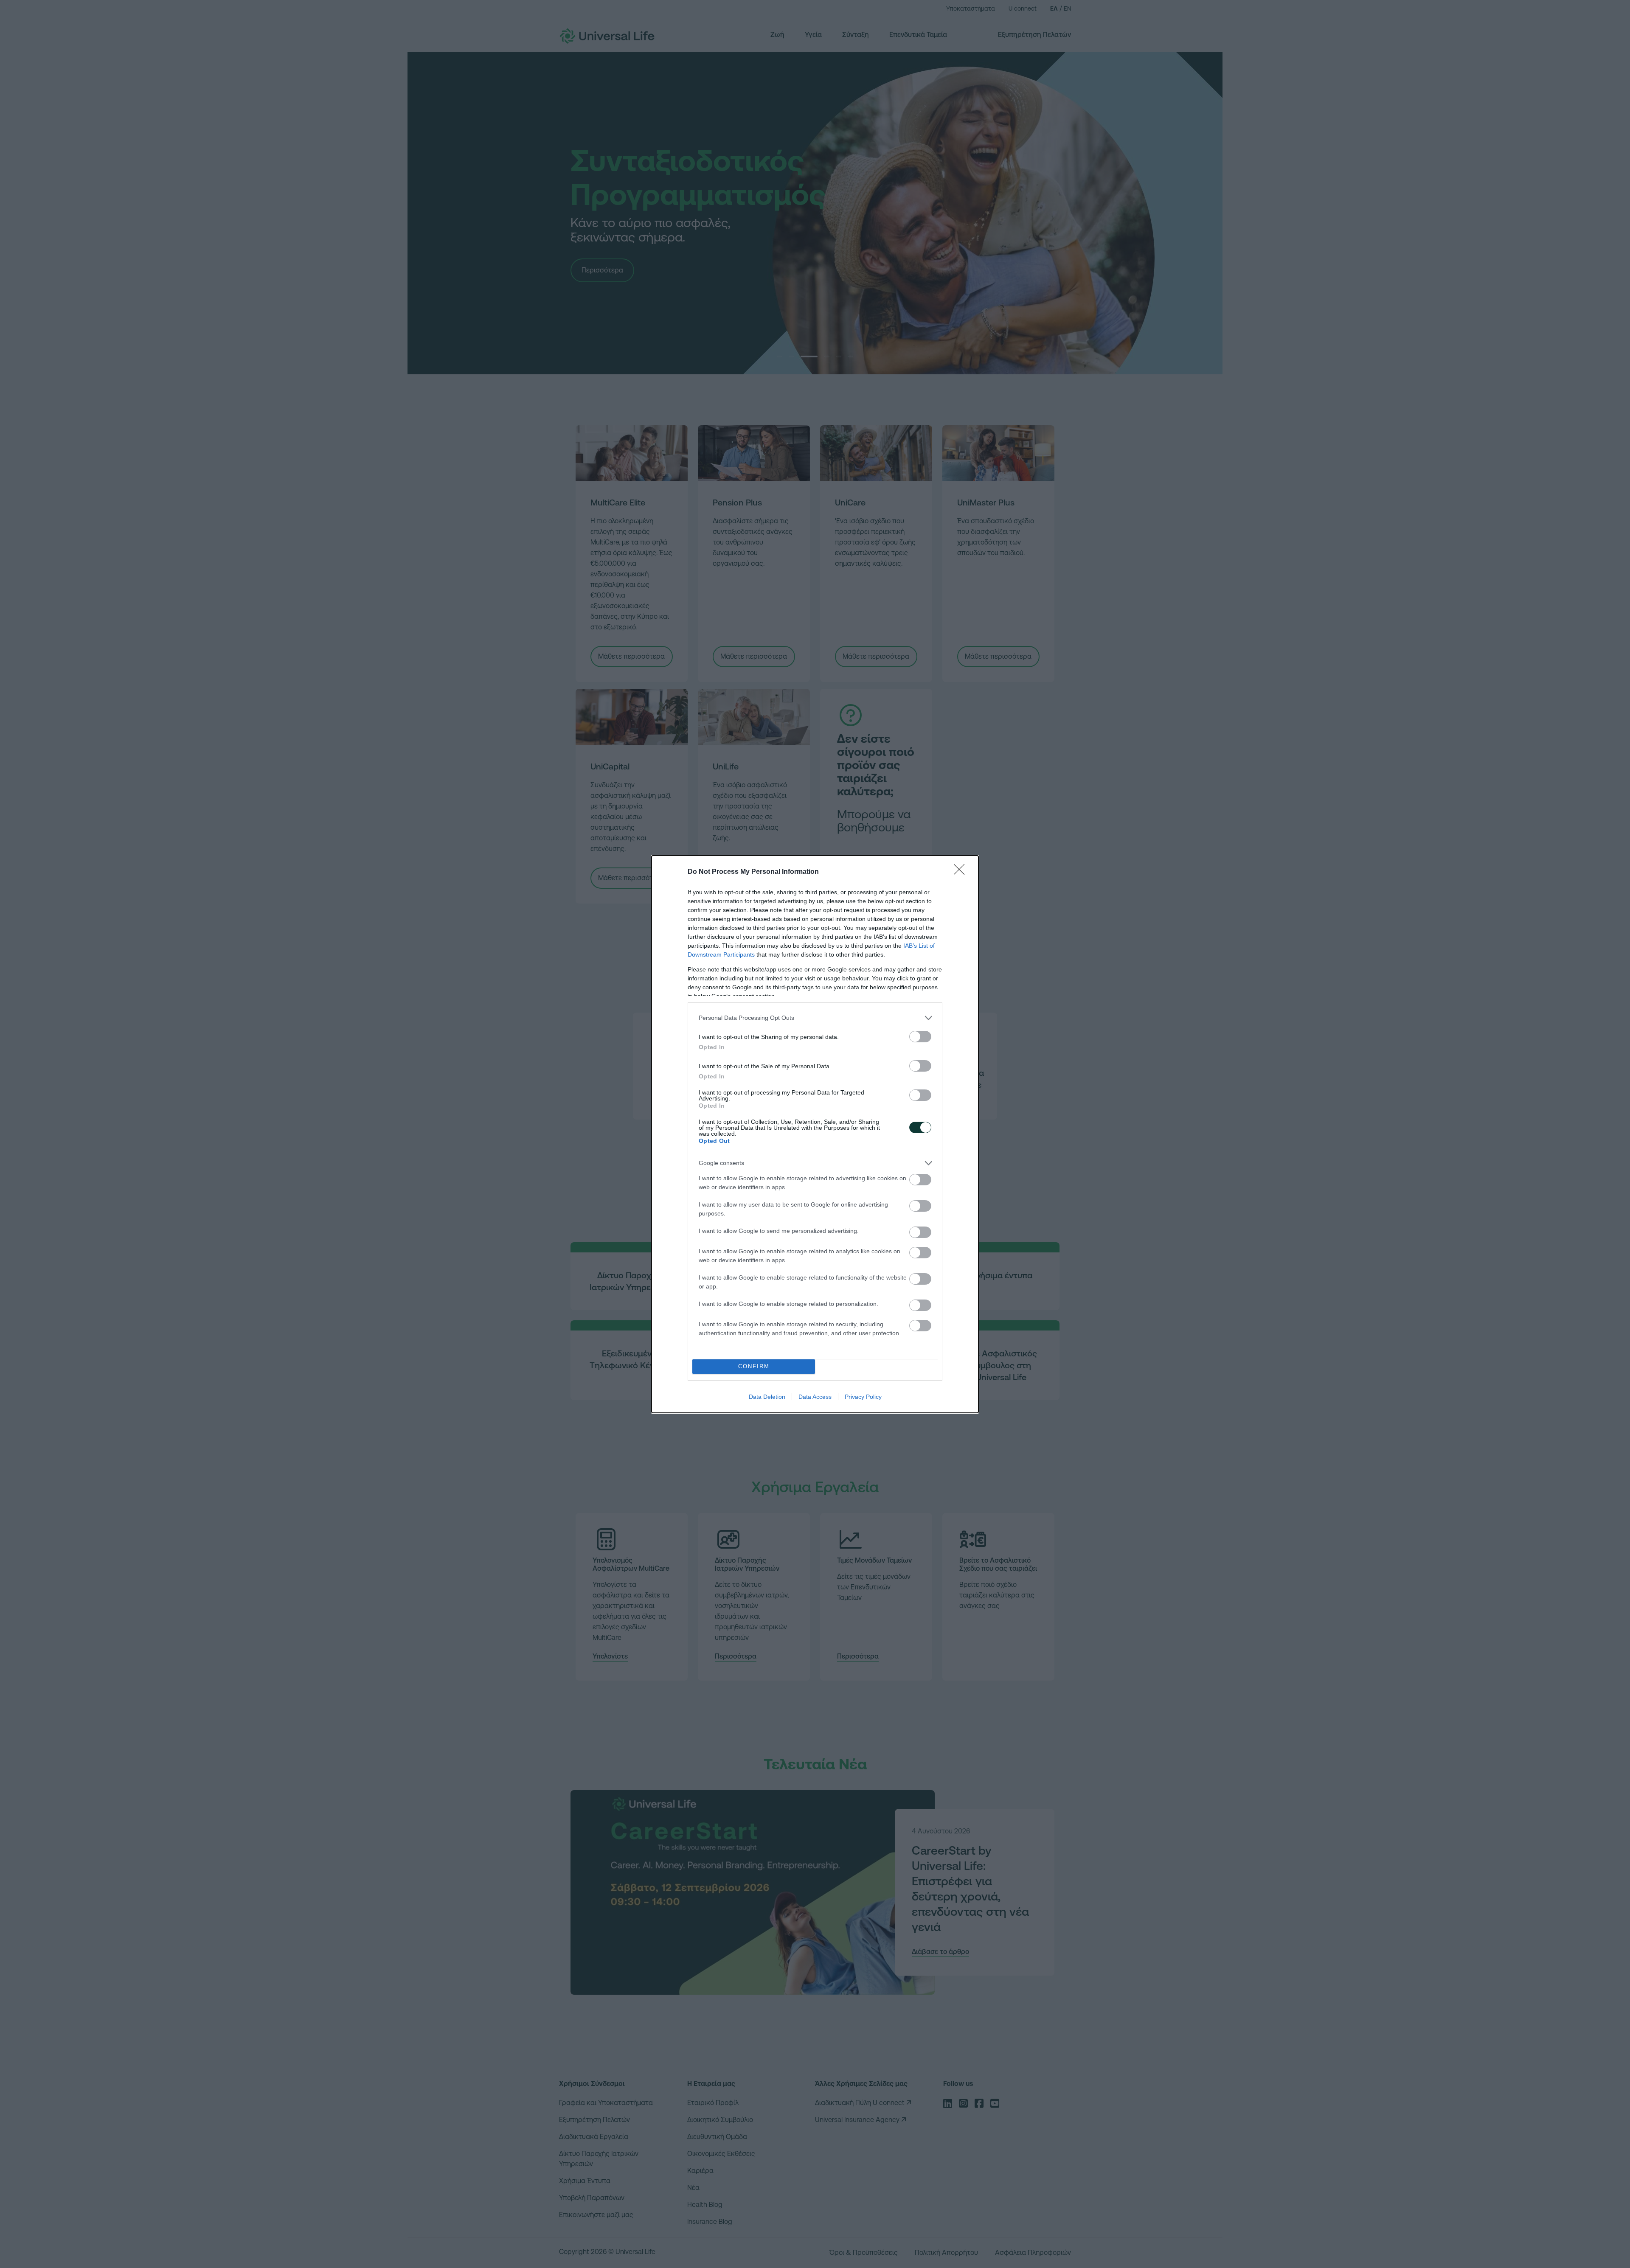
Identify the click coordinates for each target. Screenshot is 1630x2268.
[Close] (962, 872)
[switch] (920, 1037)
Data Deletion (767, 1397)
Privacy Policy (863, 1397)
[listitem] (815, 1018)
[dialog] (815, 1134)
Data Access (815, 1397)
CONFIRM (754, 1366)
